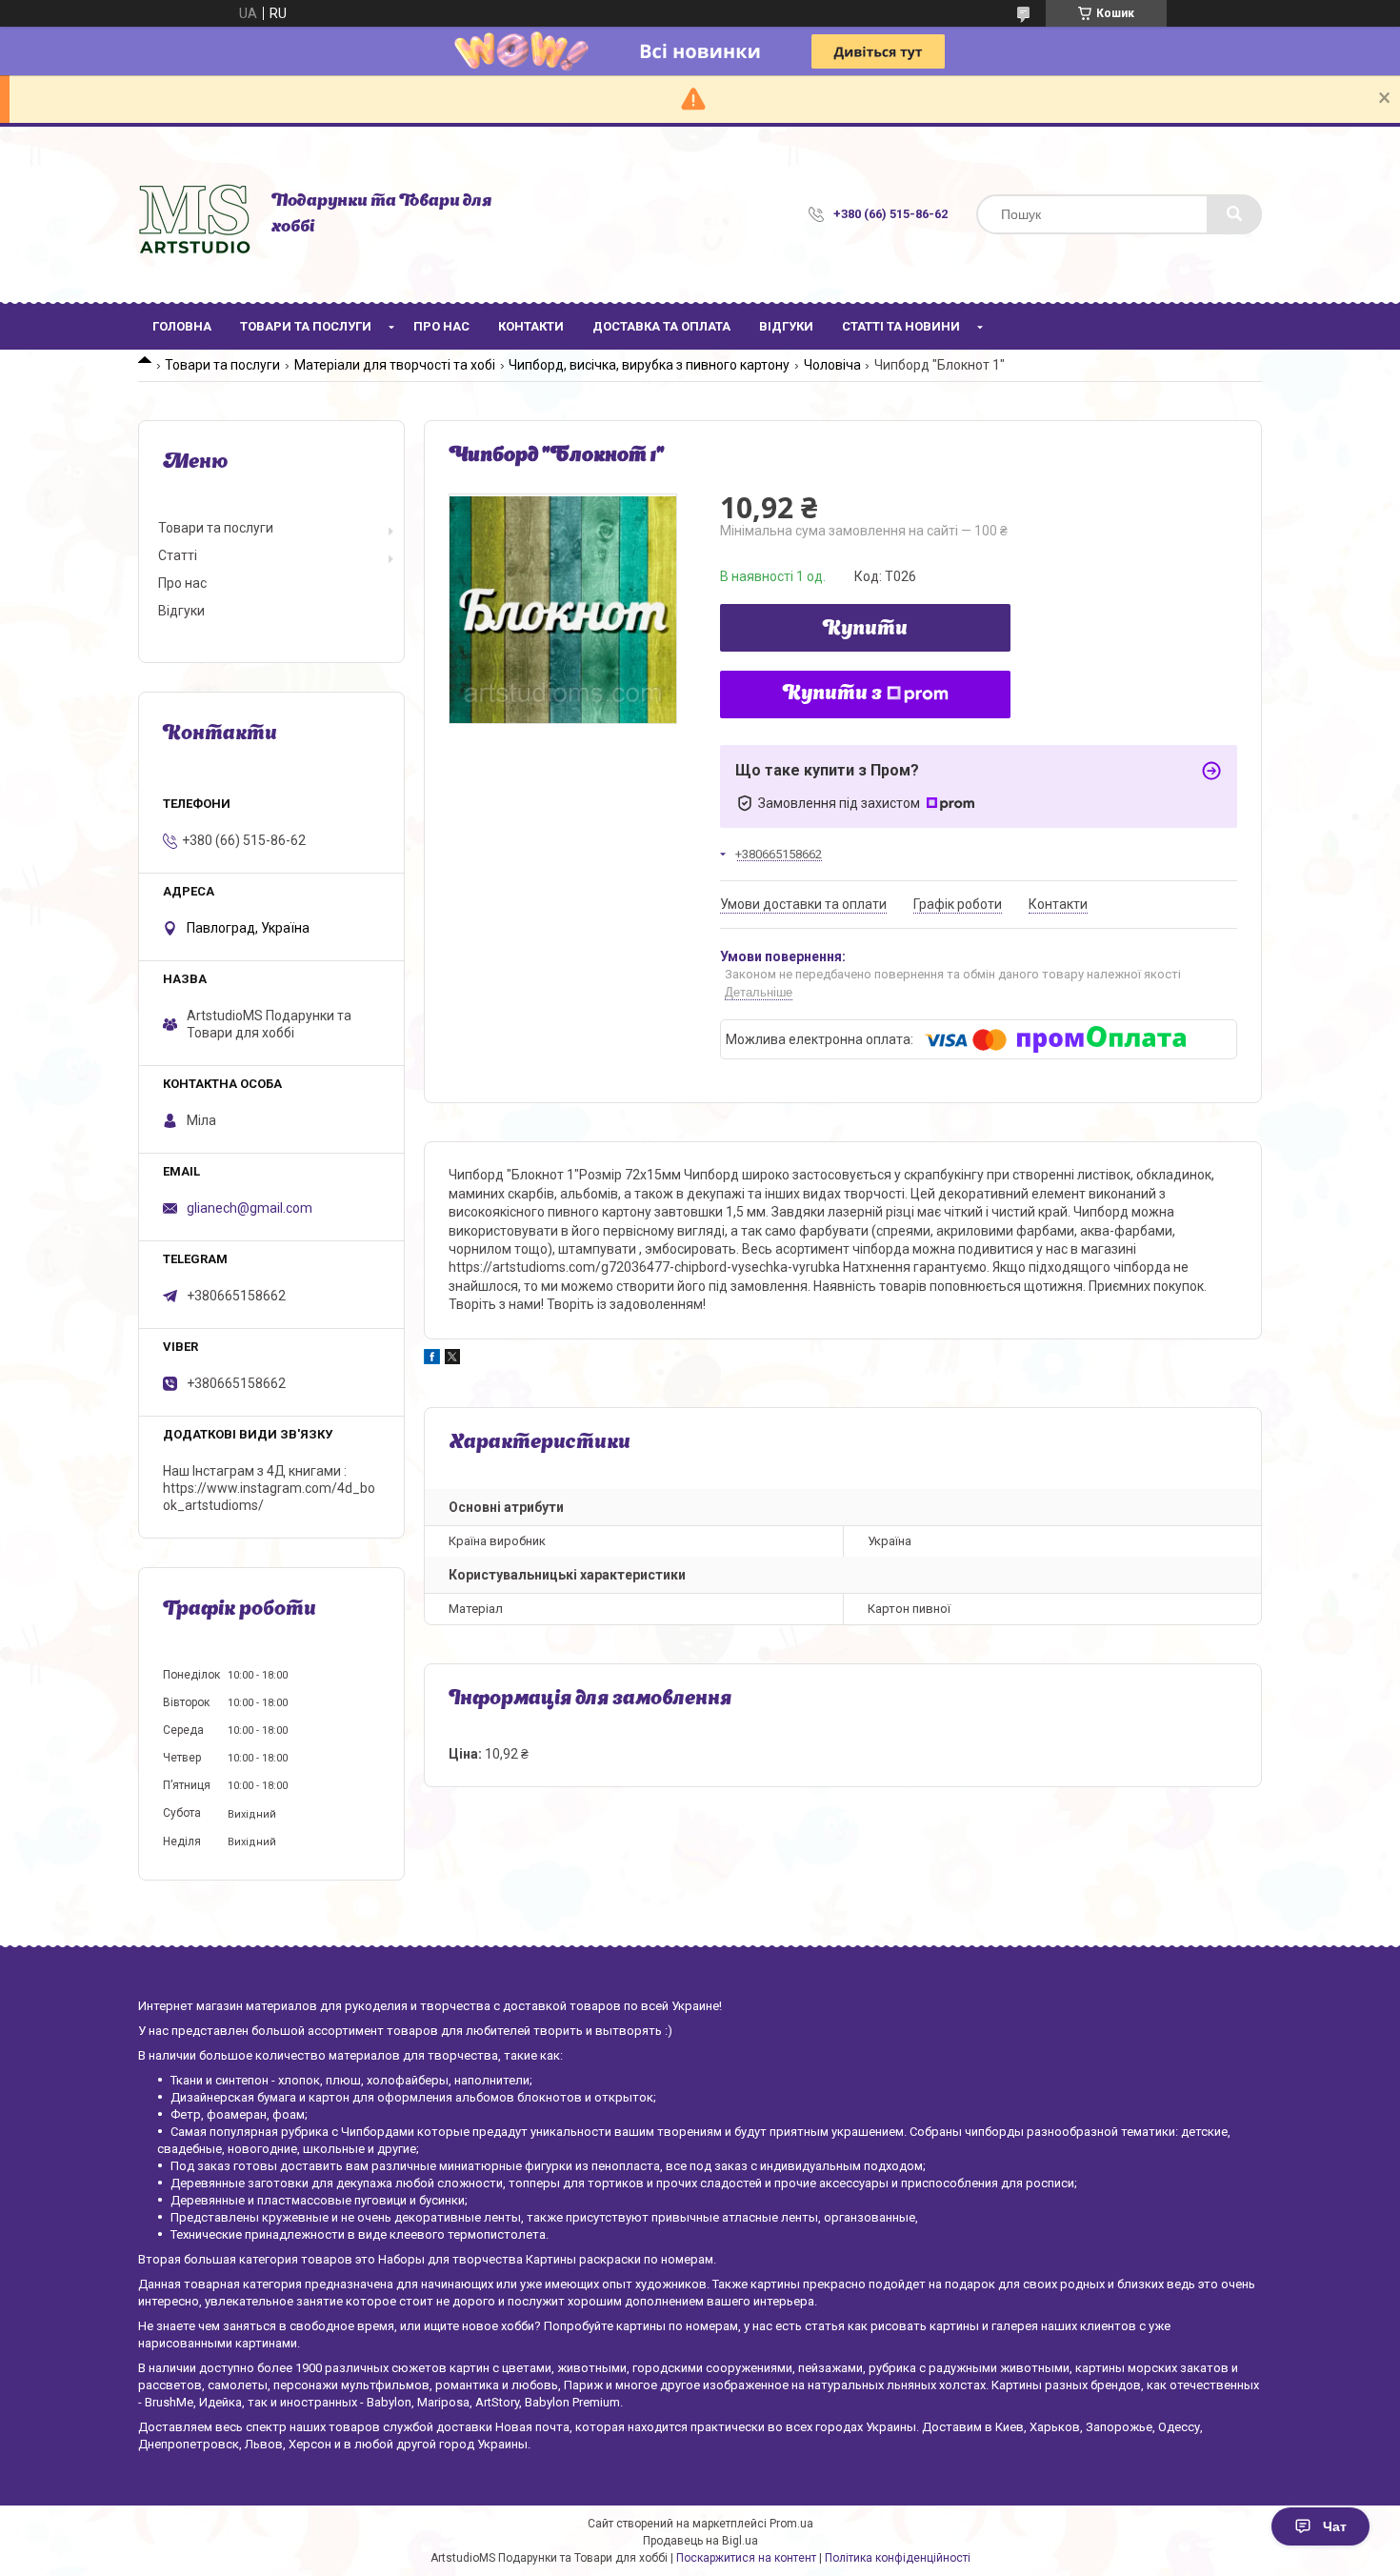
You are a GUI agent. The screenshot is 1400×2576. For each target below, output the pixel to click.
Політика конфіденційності (898, 2558)
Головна (182, 326)
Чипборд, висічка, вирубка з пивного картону (649, 365)
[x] (452, 1359)
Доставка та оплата (661, 326)
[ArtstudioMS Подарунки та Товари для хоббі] (195, 214)
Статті (178, 555)
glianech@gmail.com (250, 1208)
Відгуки (786, 326)
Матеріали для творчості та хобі (395, 365)
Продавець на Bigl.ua (700, 2541)
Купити (865, 630)
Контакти (531, 326)
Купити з (832, 694)
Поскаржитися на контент (746, 2558)
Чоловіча (832, 365)
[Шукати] (1234, 214)
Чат (1335, 2526)
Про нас (441, 326)
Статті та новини (901, 326)
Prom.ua (791, 2524)
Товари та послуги (306, 326)
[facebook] (432, 1359)
